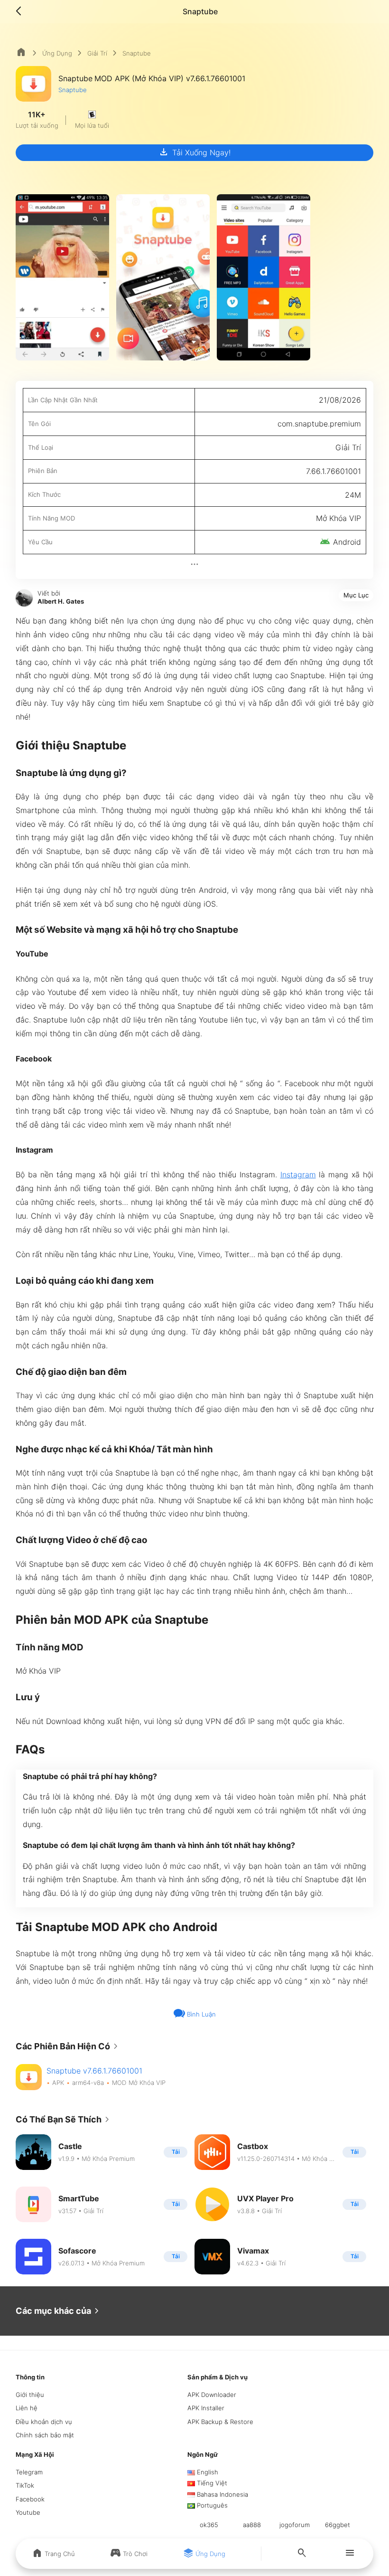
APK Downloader (212, 2395)
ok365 (209, 2525)
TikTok (25, 2485)
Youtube (28, 2512)
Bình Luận (200, 2014)
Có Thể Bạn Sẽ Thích (64, 2120)
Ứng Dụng (57, 53)
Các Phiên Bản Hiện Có (69, 2046)
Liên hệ (27, 2408)
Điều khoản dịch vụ (44, 2422)
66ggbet (338, 2525)
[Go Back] (21, 11)
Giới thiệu (30, 2395)
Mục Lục (356, 595)
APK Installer (206, 2408)
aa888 (252, 2525)
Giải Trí (97, 53)
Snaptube (73, 90)
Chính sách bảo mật (45, 2435)
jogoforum (295, 2525)
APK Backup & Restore (220, 2422)
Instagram (298, 1174)
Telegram (29, 2472)
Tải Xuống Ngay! (194, 152)
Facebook (30, 2499)
